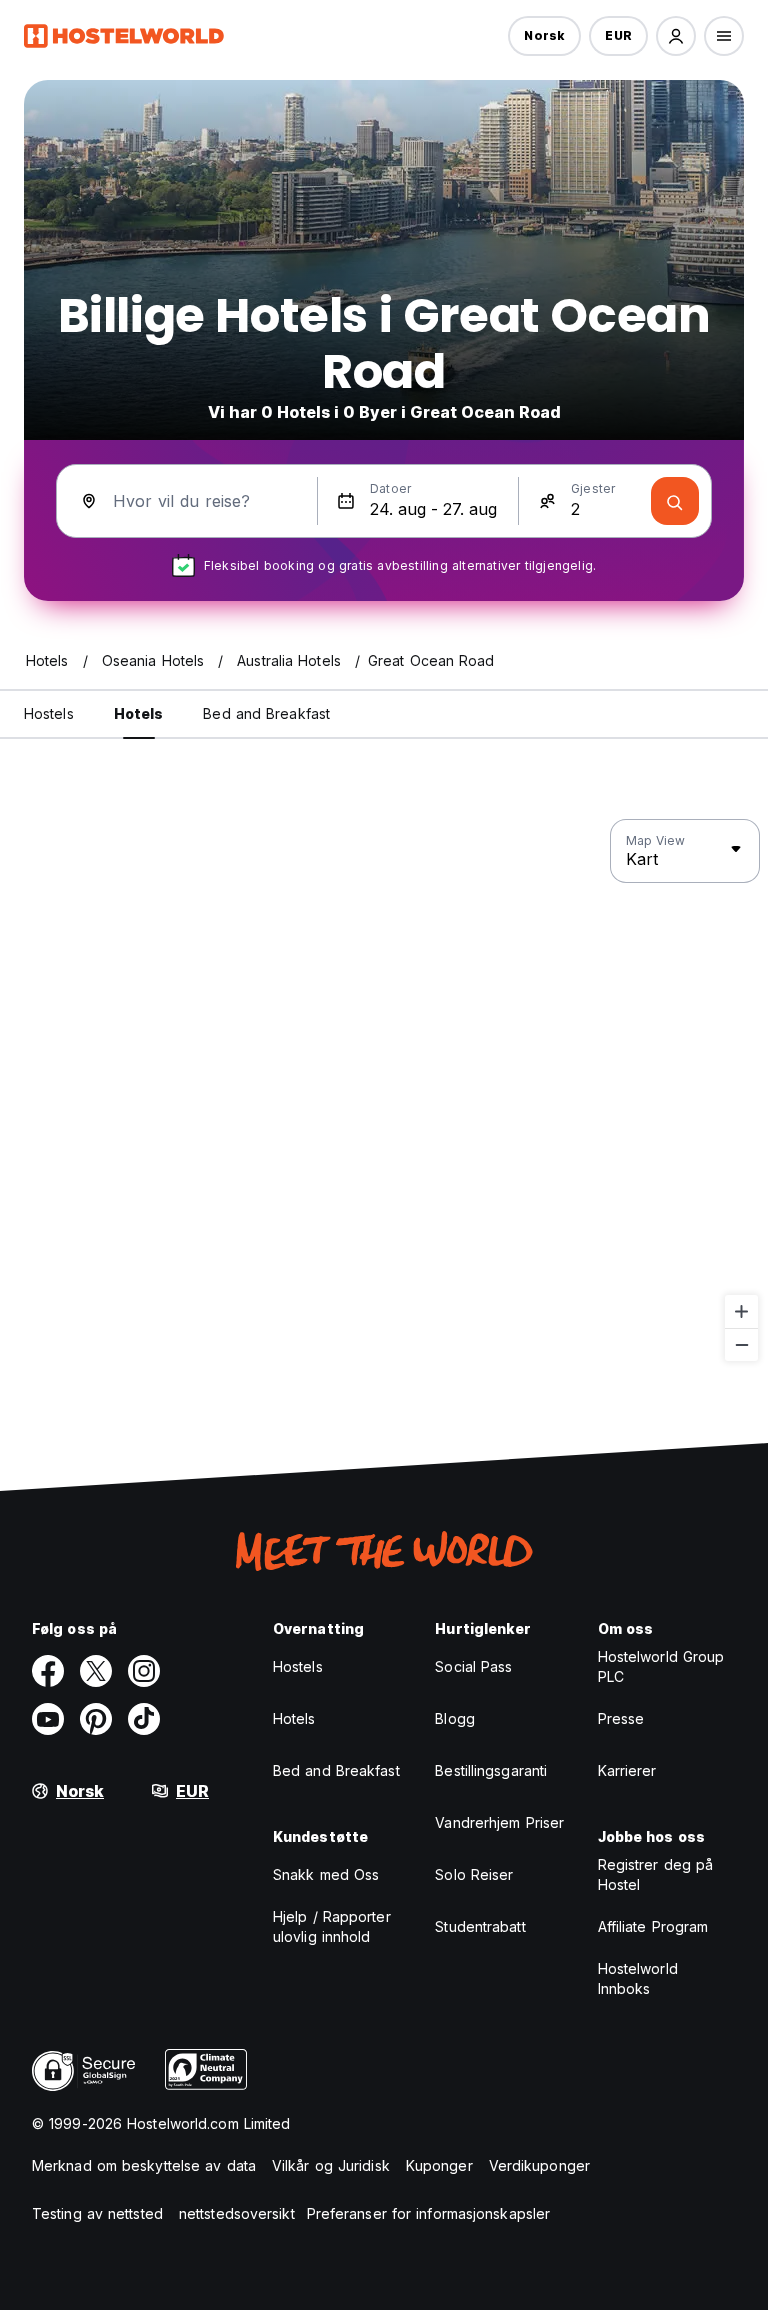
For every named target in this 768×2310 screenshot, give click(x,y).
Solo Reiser (474, 1874)
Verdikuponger (539, 2165)
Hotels (294, 1718)
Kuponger (439, 2165)
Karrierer (627, 1770)
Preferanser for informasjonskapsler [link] (429, 2213)
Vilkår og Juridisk (331, 2165)
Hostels (298, 1666)
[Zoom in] (741, 1311)
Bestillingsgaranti (491, 1770)
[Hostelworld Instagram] (144, 1671)
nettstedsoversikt (237, 2213)
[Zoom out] (741, 1344)
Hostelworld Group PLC (661, 1666)
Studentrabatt (480, 1926)
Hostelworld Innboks (638, 1978)
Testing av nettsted (97, 2213)
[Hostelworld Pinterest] (96, 1719)
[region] (384, 1091)
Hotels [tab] (139, 713)
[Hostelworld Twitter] (96, 1671)
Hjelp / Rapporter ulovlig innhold (332, 1926)
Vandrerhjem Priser (499, 1822)
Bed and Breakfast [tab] (266, 713)
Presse (621, 1718)
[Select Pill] (676, 36)
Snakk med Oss (326, 1874)
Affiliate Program (653, 1926)
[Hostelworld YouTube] (48, 1719)
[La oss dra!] (675, 501)
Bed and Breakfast (336, 1770)
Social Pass (473, 1666)
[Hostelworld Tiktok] (144, 1719)
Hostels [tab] (49, 713)
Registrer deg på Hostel (656, 1874)
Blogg (455, 1718)
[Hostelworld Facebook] (48, 1671)
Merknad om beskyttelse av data (144, 2165)
